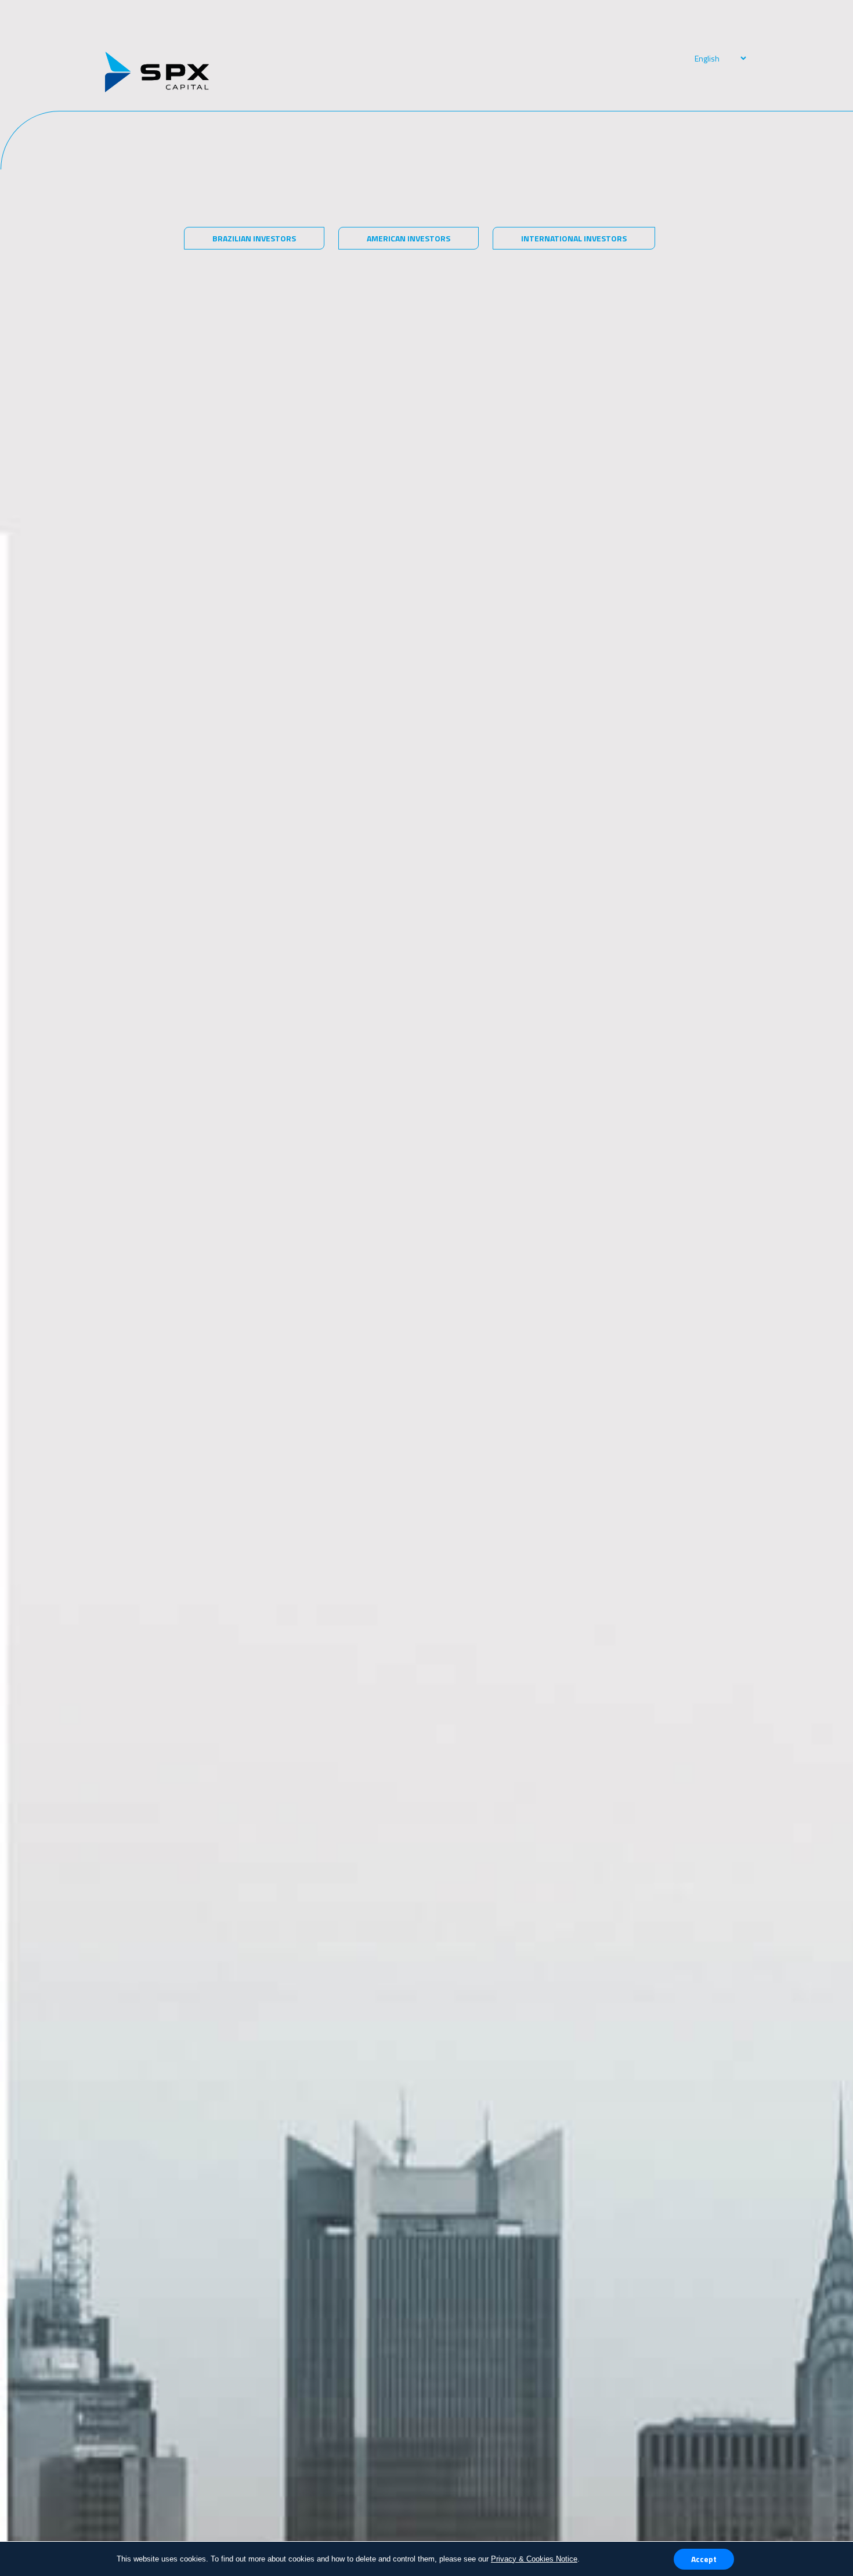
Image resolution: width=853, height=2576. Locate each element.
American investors (409, 238)
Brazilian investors (254, 238)
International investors (574, 238)
